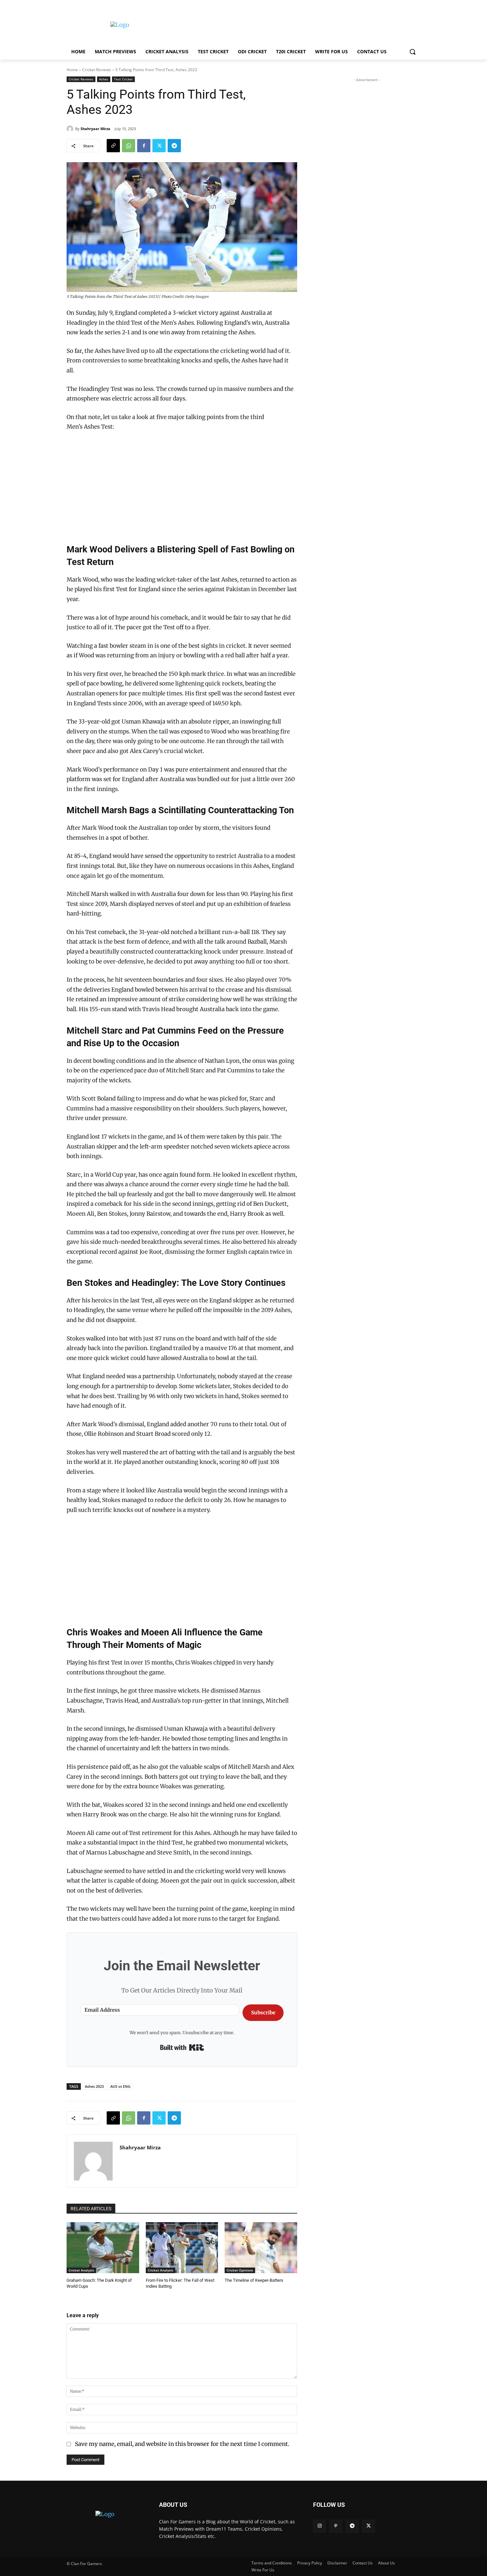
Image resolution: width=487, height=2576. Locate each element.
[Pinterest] (336, 2526)
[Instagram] (320, 2526)
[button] (412, 52)
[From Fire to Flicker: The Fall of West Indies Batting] (182, 2248)
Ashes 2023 (94, 2086)
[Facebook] (144, 146)
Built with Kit (182, 2047)
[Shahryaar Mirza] (71, 129)
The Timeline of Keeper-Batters (254, 2280)
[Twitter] (159, 146)
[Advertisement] (293, 24)
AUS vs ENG (120, 2086)
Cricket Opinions (240, 2270)
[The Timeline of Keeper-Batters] (261, 2248)
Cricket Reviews (97, 70)
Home (72, 70)
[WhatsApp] (129, 146)
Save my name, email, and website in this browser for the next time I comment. (182, 2444)
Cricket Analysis (81, 2270)
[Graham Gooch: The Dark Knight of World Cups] (103, 2248)
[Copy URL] (113, 146)
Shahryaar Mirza (95, 129)
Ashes (104, 79)
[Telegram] (174, 146)
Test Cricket (123, 79)
